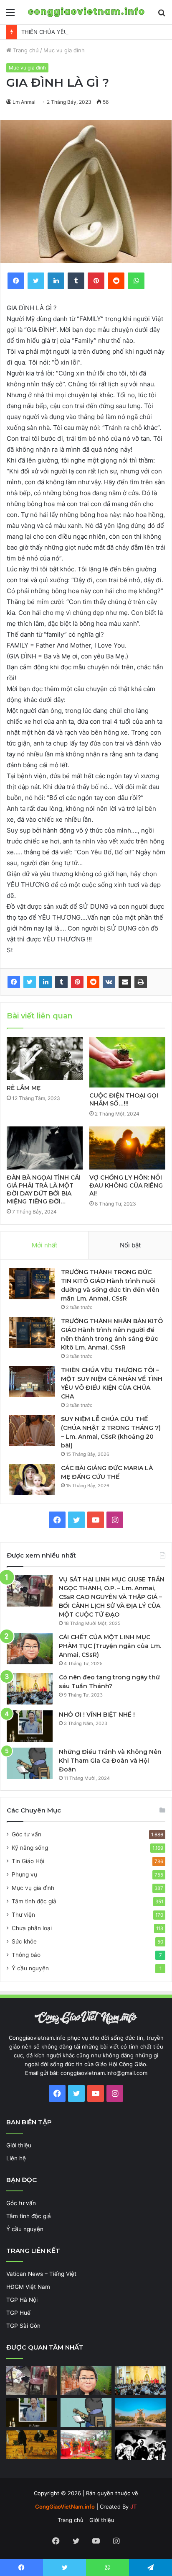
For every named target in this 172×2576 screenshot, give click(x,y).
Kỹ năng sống (30, 1848)
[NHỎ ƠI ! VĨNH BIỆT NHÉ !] (30, 1726)
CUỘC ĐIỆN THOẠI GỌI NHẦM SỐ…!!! (124, 1099)
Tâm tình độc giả (34, 1901)
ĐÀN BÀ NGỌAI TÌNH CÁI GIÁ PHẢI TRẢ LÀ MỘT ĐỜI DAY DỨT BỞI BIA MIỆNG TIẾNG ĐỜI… (44, 1189)
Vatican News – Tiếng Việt (41, 2274)
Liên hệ (16, 2158)
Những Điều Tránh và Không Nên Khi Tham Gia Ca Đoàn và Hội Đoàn (110, 1761)
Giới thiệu (19, 2145)
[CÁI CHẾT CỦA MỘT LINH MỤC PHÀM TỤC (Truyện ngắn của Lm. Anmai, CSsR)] (30, 1649)
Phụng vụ (24, 1874)
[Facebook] (14, 982)
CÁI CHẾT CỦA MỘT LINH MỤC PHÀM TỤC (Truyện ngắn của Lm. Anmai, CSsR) (110, 1646)
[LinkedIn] (46, 982)
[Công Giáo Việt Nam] (86, 12)
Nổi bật (130, 1245)
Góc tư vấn (27, 1834)
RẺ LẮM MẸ (24, 1088)
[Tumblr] (61, 982)
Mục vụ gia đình (64, 50)
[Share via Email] (125, 982)
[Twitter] (30, 982)
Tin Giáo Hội (28, 1861)
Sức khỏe (24, 1941)
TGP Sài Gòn (23, 2326)
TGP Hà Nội (22, 2300)
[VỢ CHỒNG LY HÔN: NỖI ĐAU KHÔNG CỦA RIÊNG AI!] (127, 1148)
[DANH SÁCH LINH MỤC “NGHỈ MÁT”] (32, 2445)
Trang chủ (25, 50)
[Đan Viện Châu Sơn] (140, 2413)
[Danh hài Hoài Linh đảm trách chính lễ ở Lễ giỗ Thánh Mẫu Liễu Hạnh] (86, 2445)
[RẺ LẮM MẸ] (45, 1058)
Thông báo (26, 1955)
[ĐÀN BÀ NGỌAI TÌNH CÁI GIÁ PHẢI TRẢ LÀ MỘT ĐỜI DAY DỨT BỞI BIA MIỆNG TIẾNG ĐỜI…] (45, 1148)
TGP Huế (18, 2313)
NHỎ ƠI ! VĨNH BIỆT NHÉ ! (97, 1715)
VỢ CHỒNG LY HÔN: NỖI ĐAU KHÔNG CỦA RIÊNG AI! (126, 1185)
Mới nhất (44, 1245)
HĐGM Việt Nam (28, 2287)
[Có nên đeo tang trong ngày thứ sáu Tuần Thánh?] (30, 1689)
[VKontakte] (109, 982)
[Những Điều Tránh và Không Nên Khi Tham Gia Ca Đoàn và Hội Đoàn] (30, 1763)
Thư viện (23, 1915)
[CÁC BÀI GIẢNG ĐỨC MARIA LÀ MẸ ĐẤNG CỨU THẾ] (32, 1480)
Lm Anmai (24, 102)
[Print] (141, 982)
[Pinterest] (77, 982)
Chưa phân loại (32, 1928)
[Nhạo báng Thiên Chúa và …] (140, 2445)
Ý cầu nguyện (30, 1968)
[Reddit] (93, 982)
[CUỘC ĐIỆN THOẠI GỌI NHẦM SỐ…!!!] (127, 1062)
